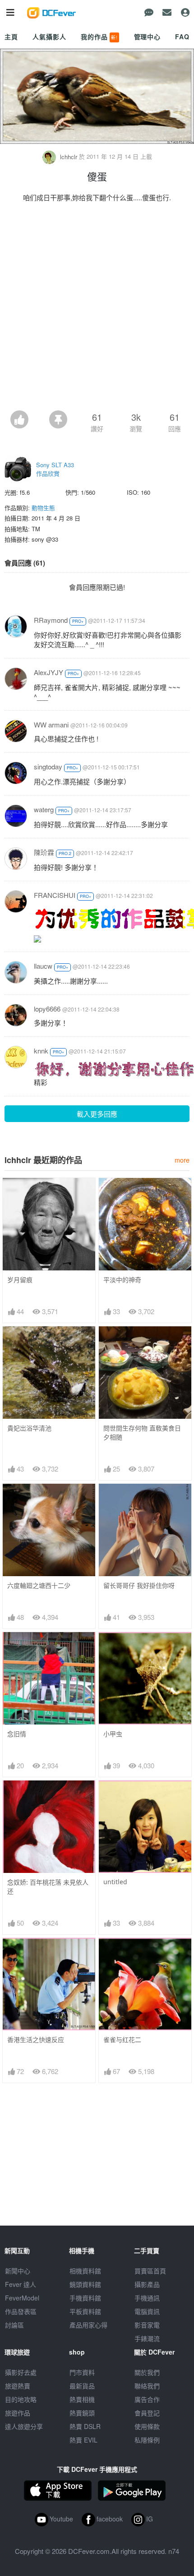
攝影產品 (147, 2284)
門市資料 (82, 2372)
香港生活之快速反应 (36, 2040)
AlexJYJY (48, 672)
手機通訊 (147, 2298)
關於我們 (147, 2372)
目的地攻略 (21, 2399)
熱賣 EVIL (83, 2440)
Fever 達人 (21, 2284)
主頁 (11, 37)
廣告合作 (147, 2399)
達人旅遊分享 (24, 2426)
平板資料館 (85, 2311)
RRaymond (51, 620)
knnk (41, 1051)
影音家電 (147, 2325)
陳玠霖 (44, 852)
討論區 (14, 2325)
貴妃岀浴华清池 (29, 1428)
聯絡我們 (147, 2386)
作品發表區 (21, 2311)
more (182, 1160)
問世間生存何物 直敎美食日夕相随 (142, 1433)
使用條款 (147, 2426)
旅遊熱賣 (18, 2386)
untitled (115, 1882)
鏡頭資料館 (85, 2284)
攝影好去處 (21, 2372)
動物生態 (43, 508)
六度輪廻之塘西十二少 (39, 1585)
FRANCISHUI (55, 895)
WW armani (51, 724)
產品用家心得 (88, 2325)
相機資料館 (85, 2271)
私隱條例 (147, 2440)
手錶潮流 (147, 2338)
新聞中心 (18, 2271)
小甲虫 (113, 1734)
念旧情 (17, 1734)
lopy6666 (47, 1009)
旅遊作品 (18, 2413)
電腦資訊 (147, 2311)
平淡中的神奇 (122, 1280)
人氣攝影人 (49, 37)
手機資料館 (85, 2298)
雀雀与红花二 (122, 2040)
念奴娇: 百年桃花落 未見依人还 (48, 1887)
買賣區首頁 (150, 2271)
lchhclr (69, 157)
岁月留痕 (20, 1280)
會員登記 (147, 2413)
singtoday (48, 766)
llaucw (43, 966)
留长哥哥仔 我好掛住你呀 (139, 1585)
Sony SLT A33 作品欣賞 (55, 469)
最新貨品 (82, 2386)
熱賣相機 (82, 2399)
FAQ (182, 37)
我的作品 (99, 37)
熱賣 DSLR (85, 2426)
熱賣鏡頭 (82, 2413)
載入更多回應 (97, 1114)
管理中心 (147, 37)
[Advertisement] (97, 309)
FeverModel (22, 2298)
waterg (44, 809)
